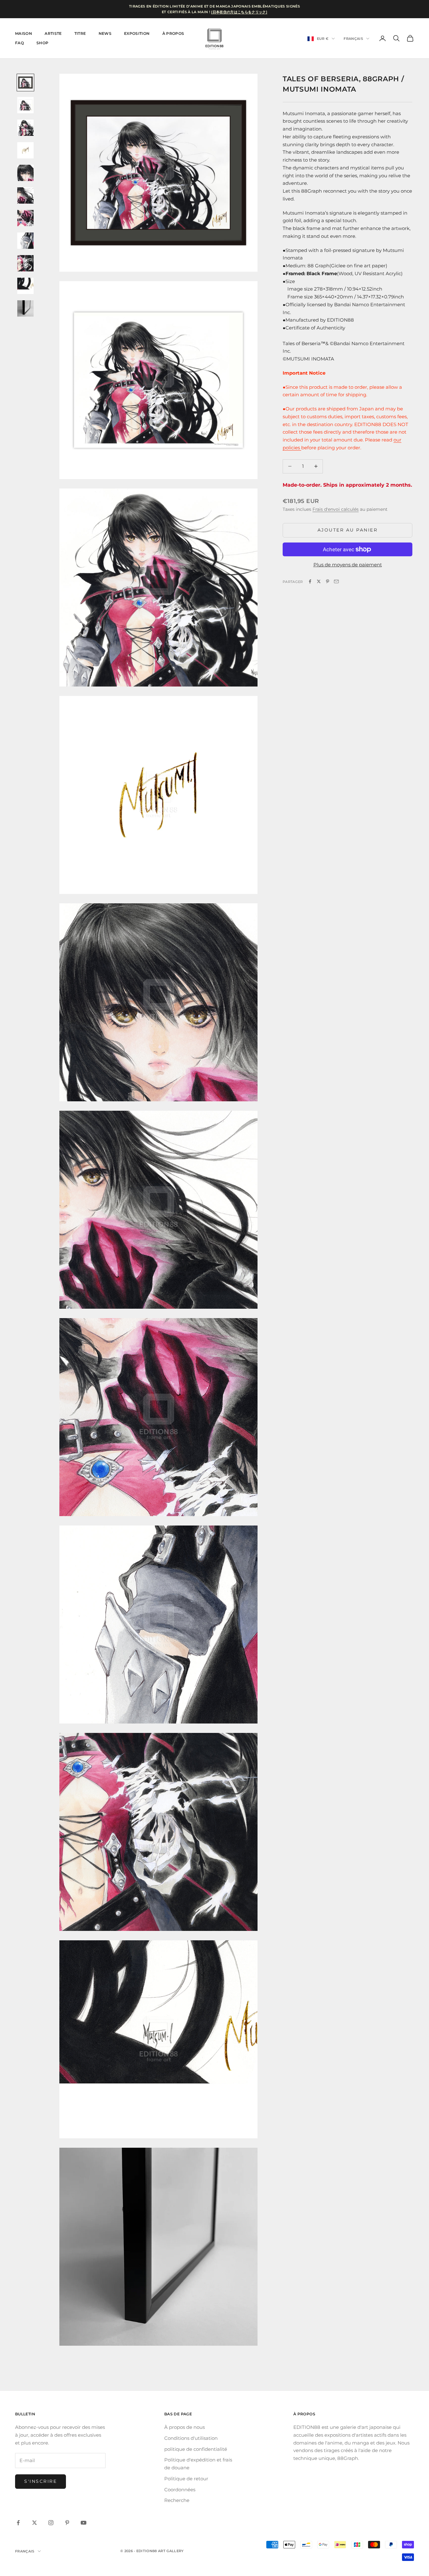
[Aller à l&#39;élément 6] (25, 195)
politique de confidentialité (196, 2449)
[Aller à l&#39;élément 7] (25, 218)
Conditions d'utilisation (191, 2438)
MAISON (24, 33)
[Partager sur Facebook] (310, 581)
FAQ (19, 43)
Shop (42, 43)
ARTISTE (53, 33)
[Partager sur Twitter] (319, 581)
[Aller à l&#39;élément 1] (25, 83)
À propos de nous (185, 2427)
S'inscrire (41, 2481)
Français (353, 39)
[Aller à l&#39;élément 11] (25, 308)
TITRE (80, 33)
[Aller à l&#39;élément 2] (25, 105)
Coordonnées (180, 2490)
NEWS (105, 33)
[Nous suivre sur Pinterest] (67, 2523)
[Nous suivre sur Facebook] (18, 2523)
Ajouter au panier (348, 530)
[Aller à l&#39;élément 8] (25, 241)
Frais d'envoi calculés (336, 509)
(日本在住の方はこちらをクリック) (239, 12)
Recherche (177, 2500)
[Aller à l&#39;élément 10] (25, 286)
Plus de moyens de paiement (348, 565)
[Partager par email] (336, 581)
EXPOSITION (137, 33)
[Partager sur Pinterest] (328, 581)
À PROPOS (173, 33)
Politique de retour (186, 2479)
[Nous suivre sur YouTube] (84, 2523)
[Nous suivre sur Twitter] (35, 2523)
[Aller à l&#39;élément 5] (25, 173)
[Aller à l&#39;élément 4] (25, 150)
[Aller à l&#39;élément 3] (25, 128)
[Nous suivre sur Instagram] (51, 2523)
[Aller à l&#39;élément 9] (25, 263)
